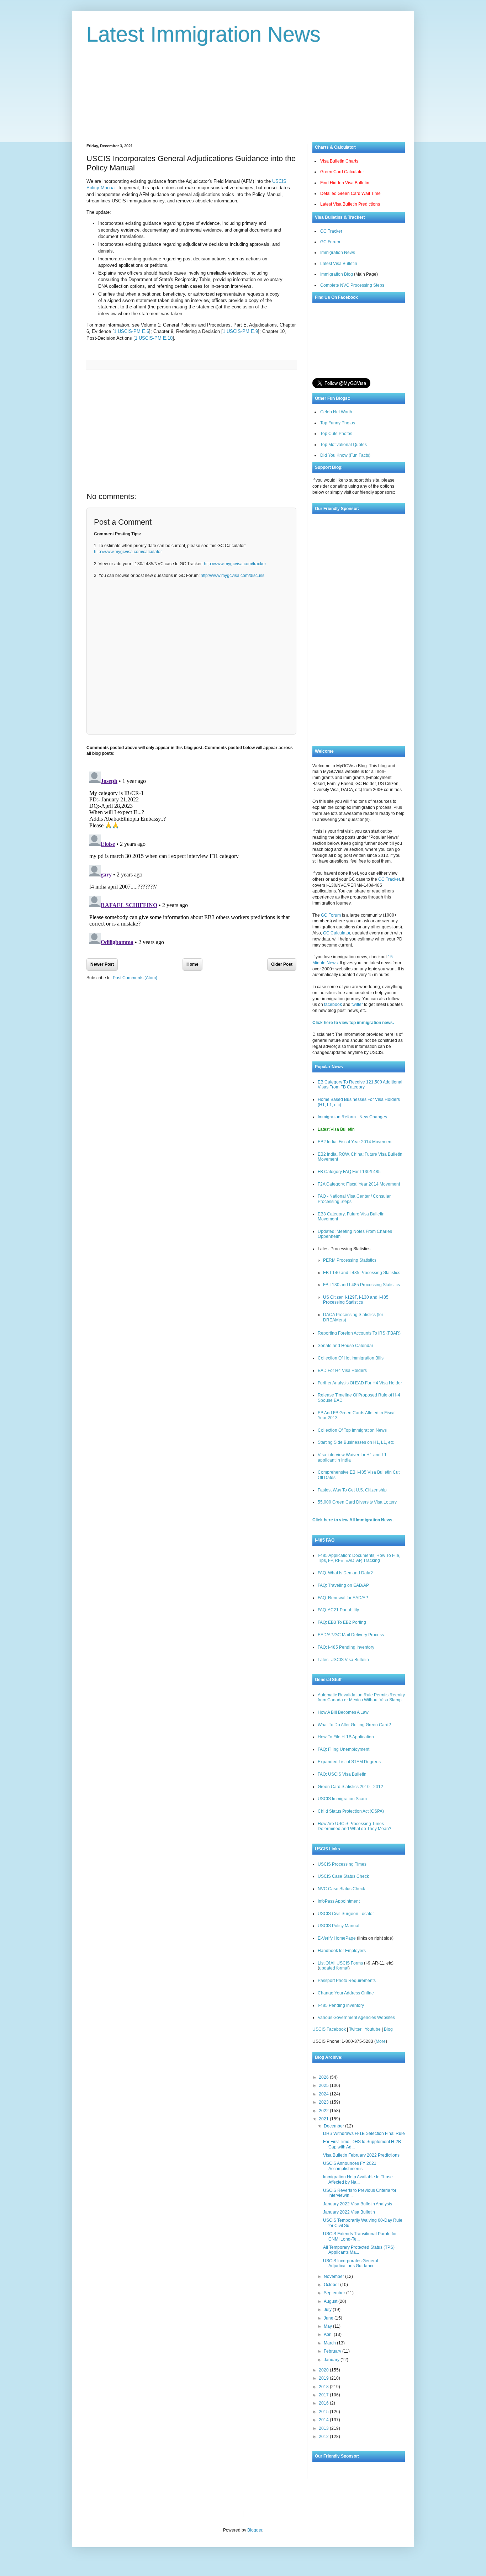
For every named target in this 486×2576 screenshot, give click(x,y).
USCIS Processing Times (342, 1864)
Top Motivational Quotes (344, 445)
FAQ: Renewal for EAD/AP (343, 1598)
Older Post (282, 964)
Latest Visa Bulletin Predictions (350, 204)
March (330, 2343)
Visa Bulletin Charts (339, 161)
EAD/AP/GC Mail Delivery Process (351, 1635)
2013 (324, 2428)
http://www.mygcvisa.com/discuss (233, 576)
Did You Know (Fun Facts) (345, 455)
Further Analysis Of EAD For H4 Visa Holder (360, 1383)
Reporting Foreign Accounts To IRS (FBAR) (359, 1333)
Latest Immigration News (204, 34)
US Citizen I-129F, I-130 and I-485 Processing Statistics (356, 1300)
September (335, 2293)
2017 (324, 2395)
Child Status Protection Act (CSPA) (351, 1811)
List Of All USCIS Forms (340, 1963)
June (329, 2318)
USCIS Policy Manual (339, 1926)
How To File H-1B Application (346, 1737)
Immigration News (338, 253)
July (328, 2310)
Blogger (255, 2530)
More (381, 2041)
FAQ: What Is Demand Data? (345, 1573)
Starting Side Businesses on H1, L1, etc (356, 1442)
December (334, 2126)
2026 (324, 2077)
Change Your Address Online (346, 1993)
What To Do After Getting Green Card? (354, 1725)
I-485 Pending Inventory (341, 2005)
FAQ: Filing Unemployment (344, 1749)
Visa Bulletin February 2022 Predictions (361, 2155)
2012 (324, 2437)
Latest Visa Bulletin (339, 264)
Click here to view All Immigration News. (353, 1520)
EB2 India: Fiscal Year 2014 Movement (355, 1142)
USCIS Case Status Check (343, 1876)
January (332, 2360)
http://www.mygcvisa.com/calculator (128, 552)
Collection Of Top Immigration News (352, 1430)
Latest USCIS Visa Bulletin (343, 1660)
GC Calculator (337, 933)
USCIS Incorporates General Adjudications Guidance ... (351, 2263)
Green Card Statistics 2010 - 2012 (350, 1787)
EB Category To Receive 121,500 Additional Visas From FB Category (360, 1085)
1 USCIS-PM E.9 (240, 331)
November (334, 2276)
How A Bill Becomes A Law (343, 1712)
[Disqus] (191, 858)
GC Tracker (331, 231)
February (333, 2351)
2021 (324, 2119)
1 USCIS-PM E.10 (154, 338)
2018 (324, 2387)
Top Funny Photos (338, 423)
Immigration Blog (337, 274)
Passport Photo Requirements (347, 1981)
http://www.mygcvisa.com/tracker (235, 564)
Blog (388, 2029)
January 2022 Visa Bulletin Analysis (358, 2204)
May (328, 2326)
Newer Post (102, 964)
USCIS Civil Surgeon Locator (346, 1914)
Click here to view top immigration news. (353, 1023)
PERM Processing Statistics (350, 1260)
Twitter (355, 2029)
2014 (324, 2420)
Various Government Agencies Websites (356, 2018)
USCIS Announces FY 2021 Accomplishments (350, 2166)
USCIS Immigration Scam (342, 1799)
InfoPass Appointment (339, 1901)
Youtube (373, 2029)
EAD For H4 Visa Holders (342, 1371)
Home (192, 964)
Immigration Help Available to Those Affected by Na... (358, 2179)
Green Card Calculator (342, 172)
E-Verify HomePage (337, 1938)
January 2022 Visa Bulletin (349, 2212)
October (332, 2285)
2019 (324, 2378)
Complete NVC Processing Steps (352, 285)
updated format (334, 1968)
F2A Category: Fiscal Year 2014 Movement (359, 1184)
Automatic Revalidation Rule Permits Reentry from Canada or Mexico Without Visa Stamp (361, 1697)
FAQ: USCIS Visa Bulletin (342, 1774)
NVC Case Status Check (341, 1889)
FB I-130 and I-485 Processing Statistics (361, 1285)
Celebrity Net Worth (329, 2513)
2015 (324, 2412)
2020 (324, 2370)
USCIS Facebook (329, 2029)
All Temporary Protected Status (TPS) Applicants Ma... (359, 2250)
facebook (333, 1005)
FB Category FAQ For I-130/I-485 (349, 1172)
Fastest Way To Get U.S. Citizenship (352, 1490)
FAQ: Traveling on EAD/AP (343, 1585)
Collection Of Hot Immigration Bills (351, 1358)
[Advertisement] (243, 99)
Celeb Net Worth (336, 412)
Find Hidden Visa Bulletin (345, 183)
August (331, 2301)
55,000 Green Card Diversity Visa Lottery (357, 1502)
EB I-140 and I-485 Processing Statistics (362, 1273)
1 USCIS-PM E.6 (131, 331)
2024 (324, 2094)
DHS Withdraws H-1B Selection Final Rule (364, 2134)
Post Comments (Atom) (135, 978)
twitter (357, 1005)
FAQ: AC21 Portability (338, 1610)
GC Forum (330, 242)
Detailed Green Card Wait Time (350, 194)
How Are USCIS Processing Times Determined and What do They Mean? (355, 1826)
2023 (324, 2102)
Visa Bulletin (261, 2513)
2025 (324, 2085)
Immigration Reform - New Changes (352, 1117)
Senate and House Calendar (345, 1346)
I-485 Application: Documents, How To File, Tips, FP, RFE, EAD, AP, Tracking (359, 1558)
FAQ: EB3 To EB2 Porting (342, 1622)
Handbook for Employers (342, 1951)
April (329, 2334)
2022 (324, 2111)
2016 (324, 2403)
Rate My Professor (292, 2513)
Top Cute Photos (336, 434)
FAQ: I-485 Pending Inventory (346, 1647)
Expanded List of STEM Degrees (349, 1762)
